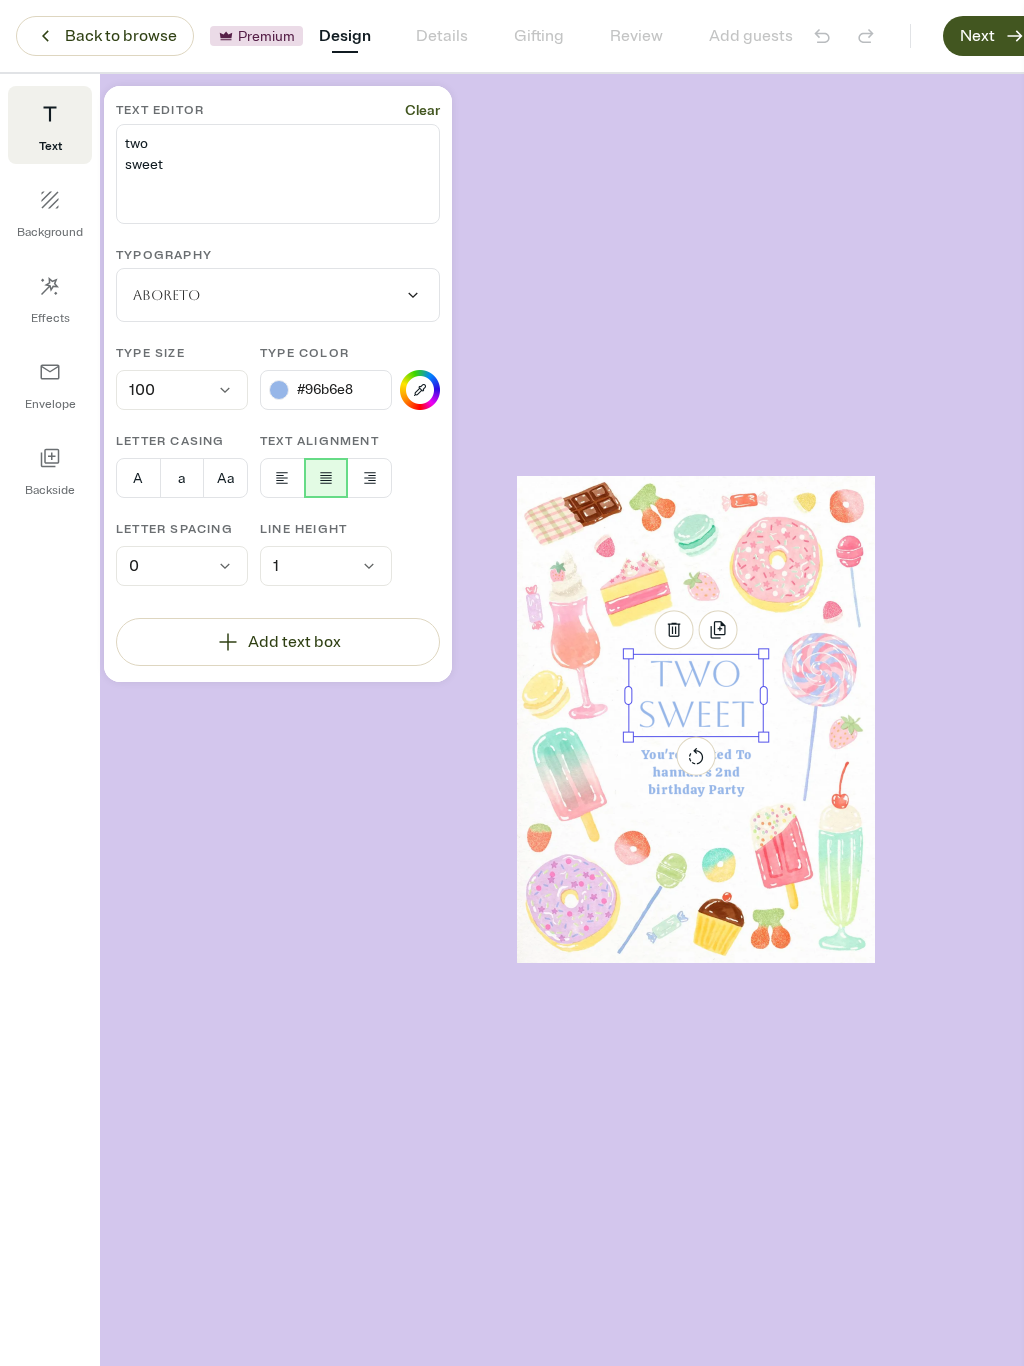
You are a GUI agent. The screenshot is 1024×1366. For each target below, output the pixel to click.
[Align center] (326, 478)
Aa (225, 478)
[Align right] (369, 478)
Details (442, 36)
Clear (422, 110)
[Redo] (866, 36)
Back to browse (121, 36)
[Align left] (282, 478)
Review (636, 36)
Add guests (751, 36)
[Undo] (822, 36)
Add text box (294, 642)
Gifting (539, 36)
